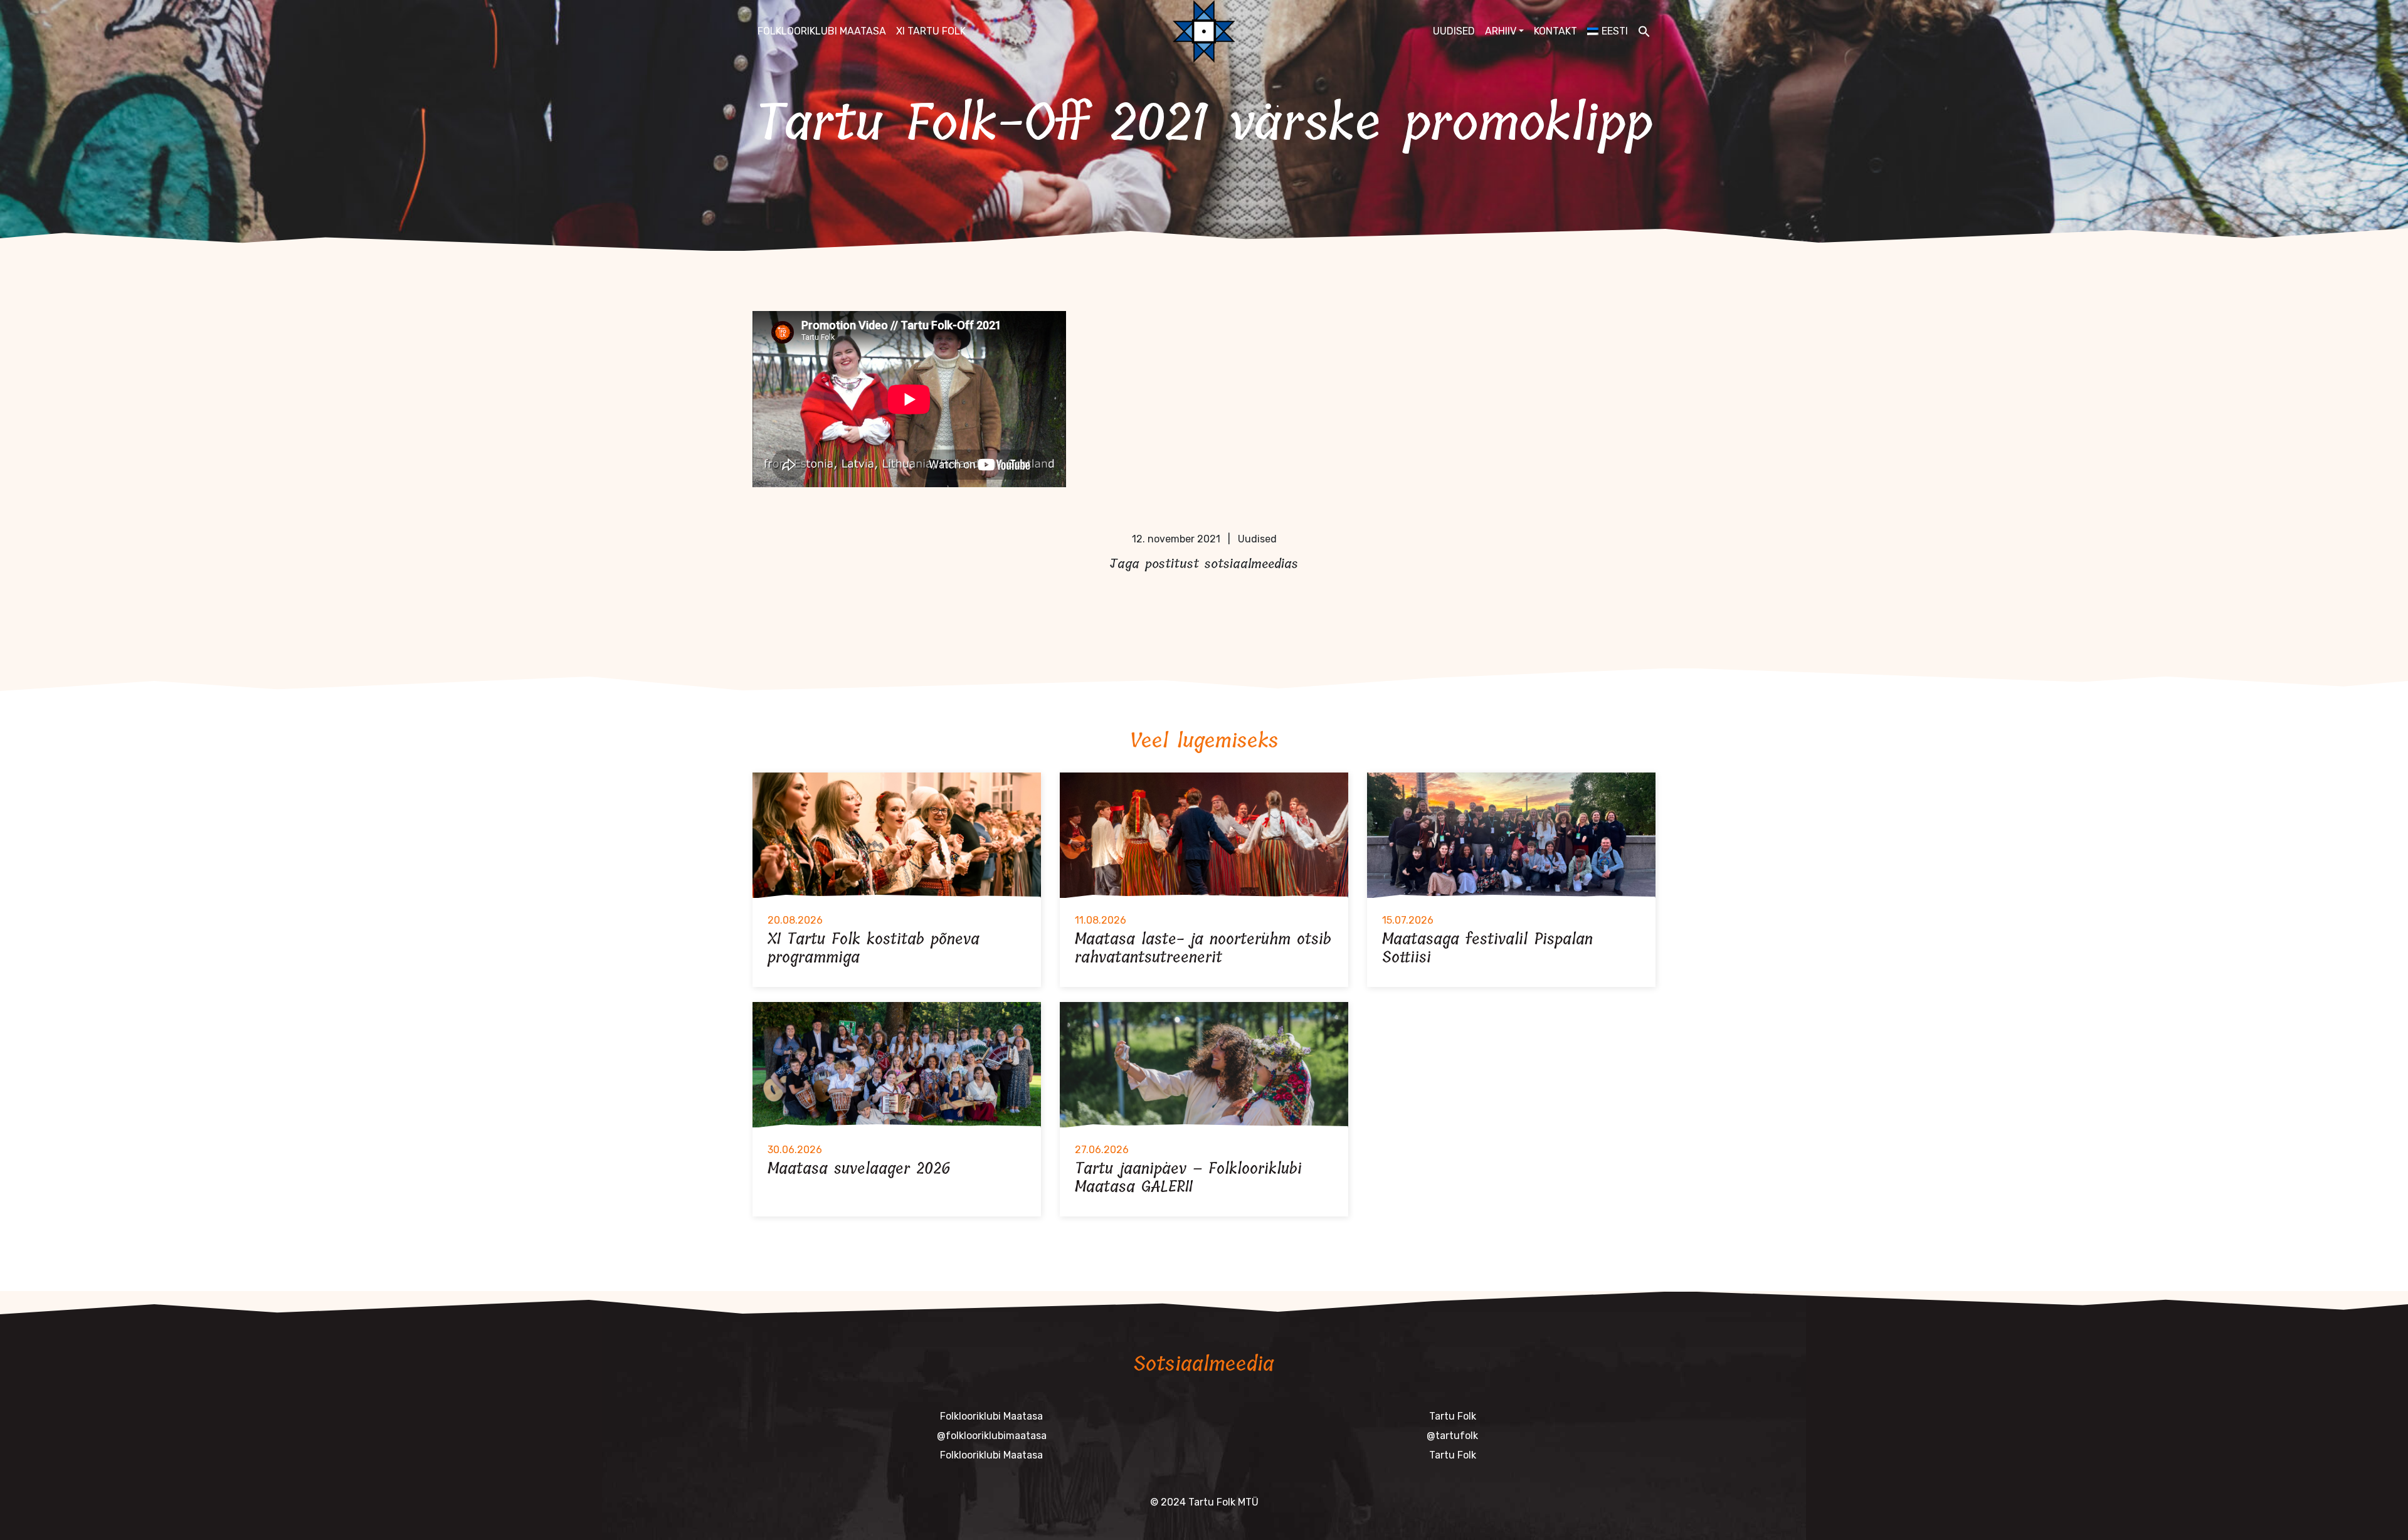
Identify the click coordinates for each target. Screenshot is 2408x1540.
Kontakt (1555, 31)
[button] (1644, 31)
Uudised (1454, 31)
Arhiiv (1501, 31)
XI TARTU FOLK (931, 31)
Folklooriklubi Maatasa (822, 31)
